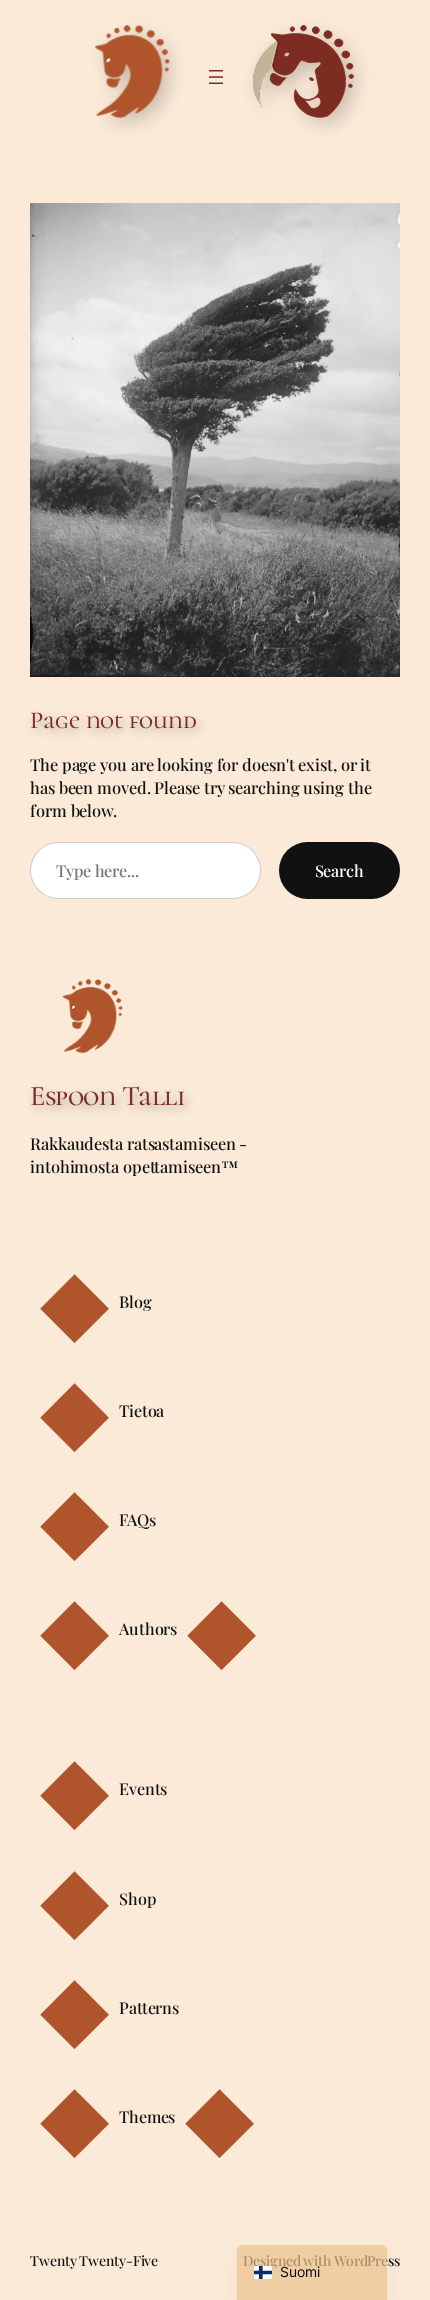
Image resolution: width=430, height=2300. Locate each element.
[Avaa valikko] (216, 77)
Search (339, 870)
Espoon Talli (107, 1096)
